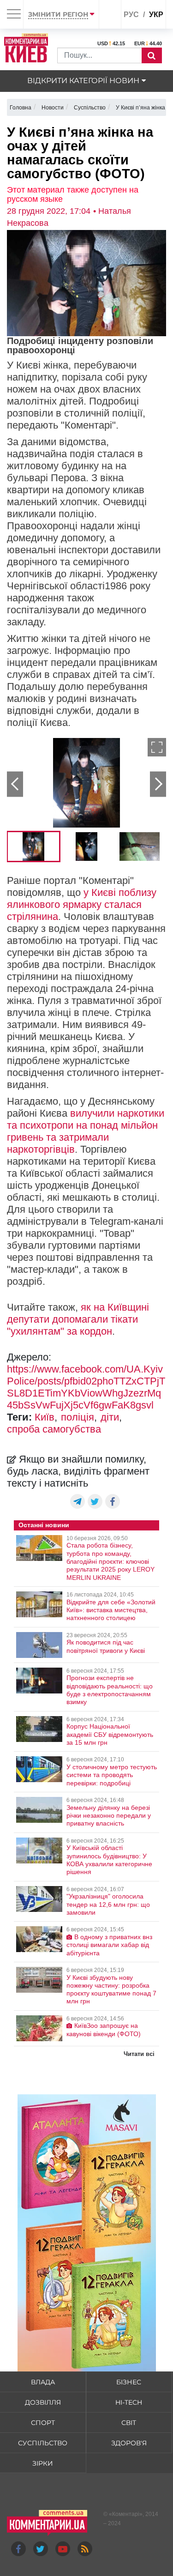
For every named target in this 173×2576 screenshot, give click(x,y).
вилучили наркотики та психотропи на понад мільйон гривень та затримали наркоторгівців (86, 1131)
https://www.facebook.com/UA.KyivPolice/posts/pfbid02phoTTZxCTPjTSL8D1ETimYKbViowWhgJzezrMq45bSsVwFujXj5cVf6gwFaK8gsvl (86, 1387)
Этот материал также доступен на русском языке (73, 194)
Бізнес (129, 2382)
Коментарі (126, 2514)
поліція (78, 1417)
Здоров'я (129, 2443)
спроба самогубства (54, 1429)
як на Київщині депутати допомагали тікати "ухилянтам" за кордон (78, 1319)
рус (131, 15)
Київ (45, 1417)
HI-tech (129, 2402)
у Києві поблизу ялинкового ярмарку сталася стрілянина (82, 904)
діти (110, 1417)
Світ (129, 2423)
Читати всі (139, 2054)
